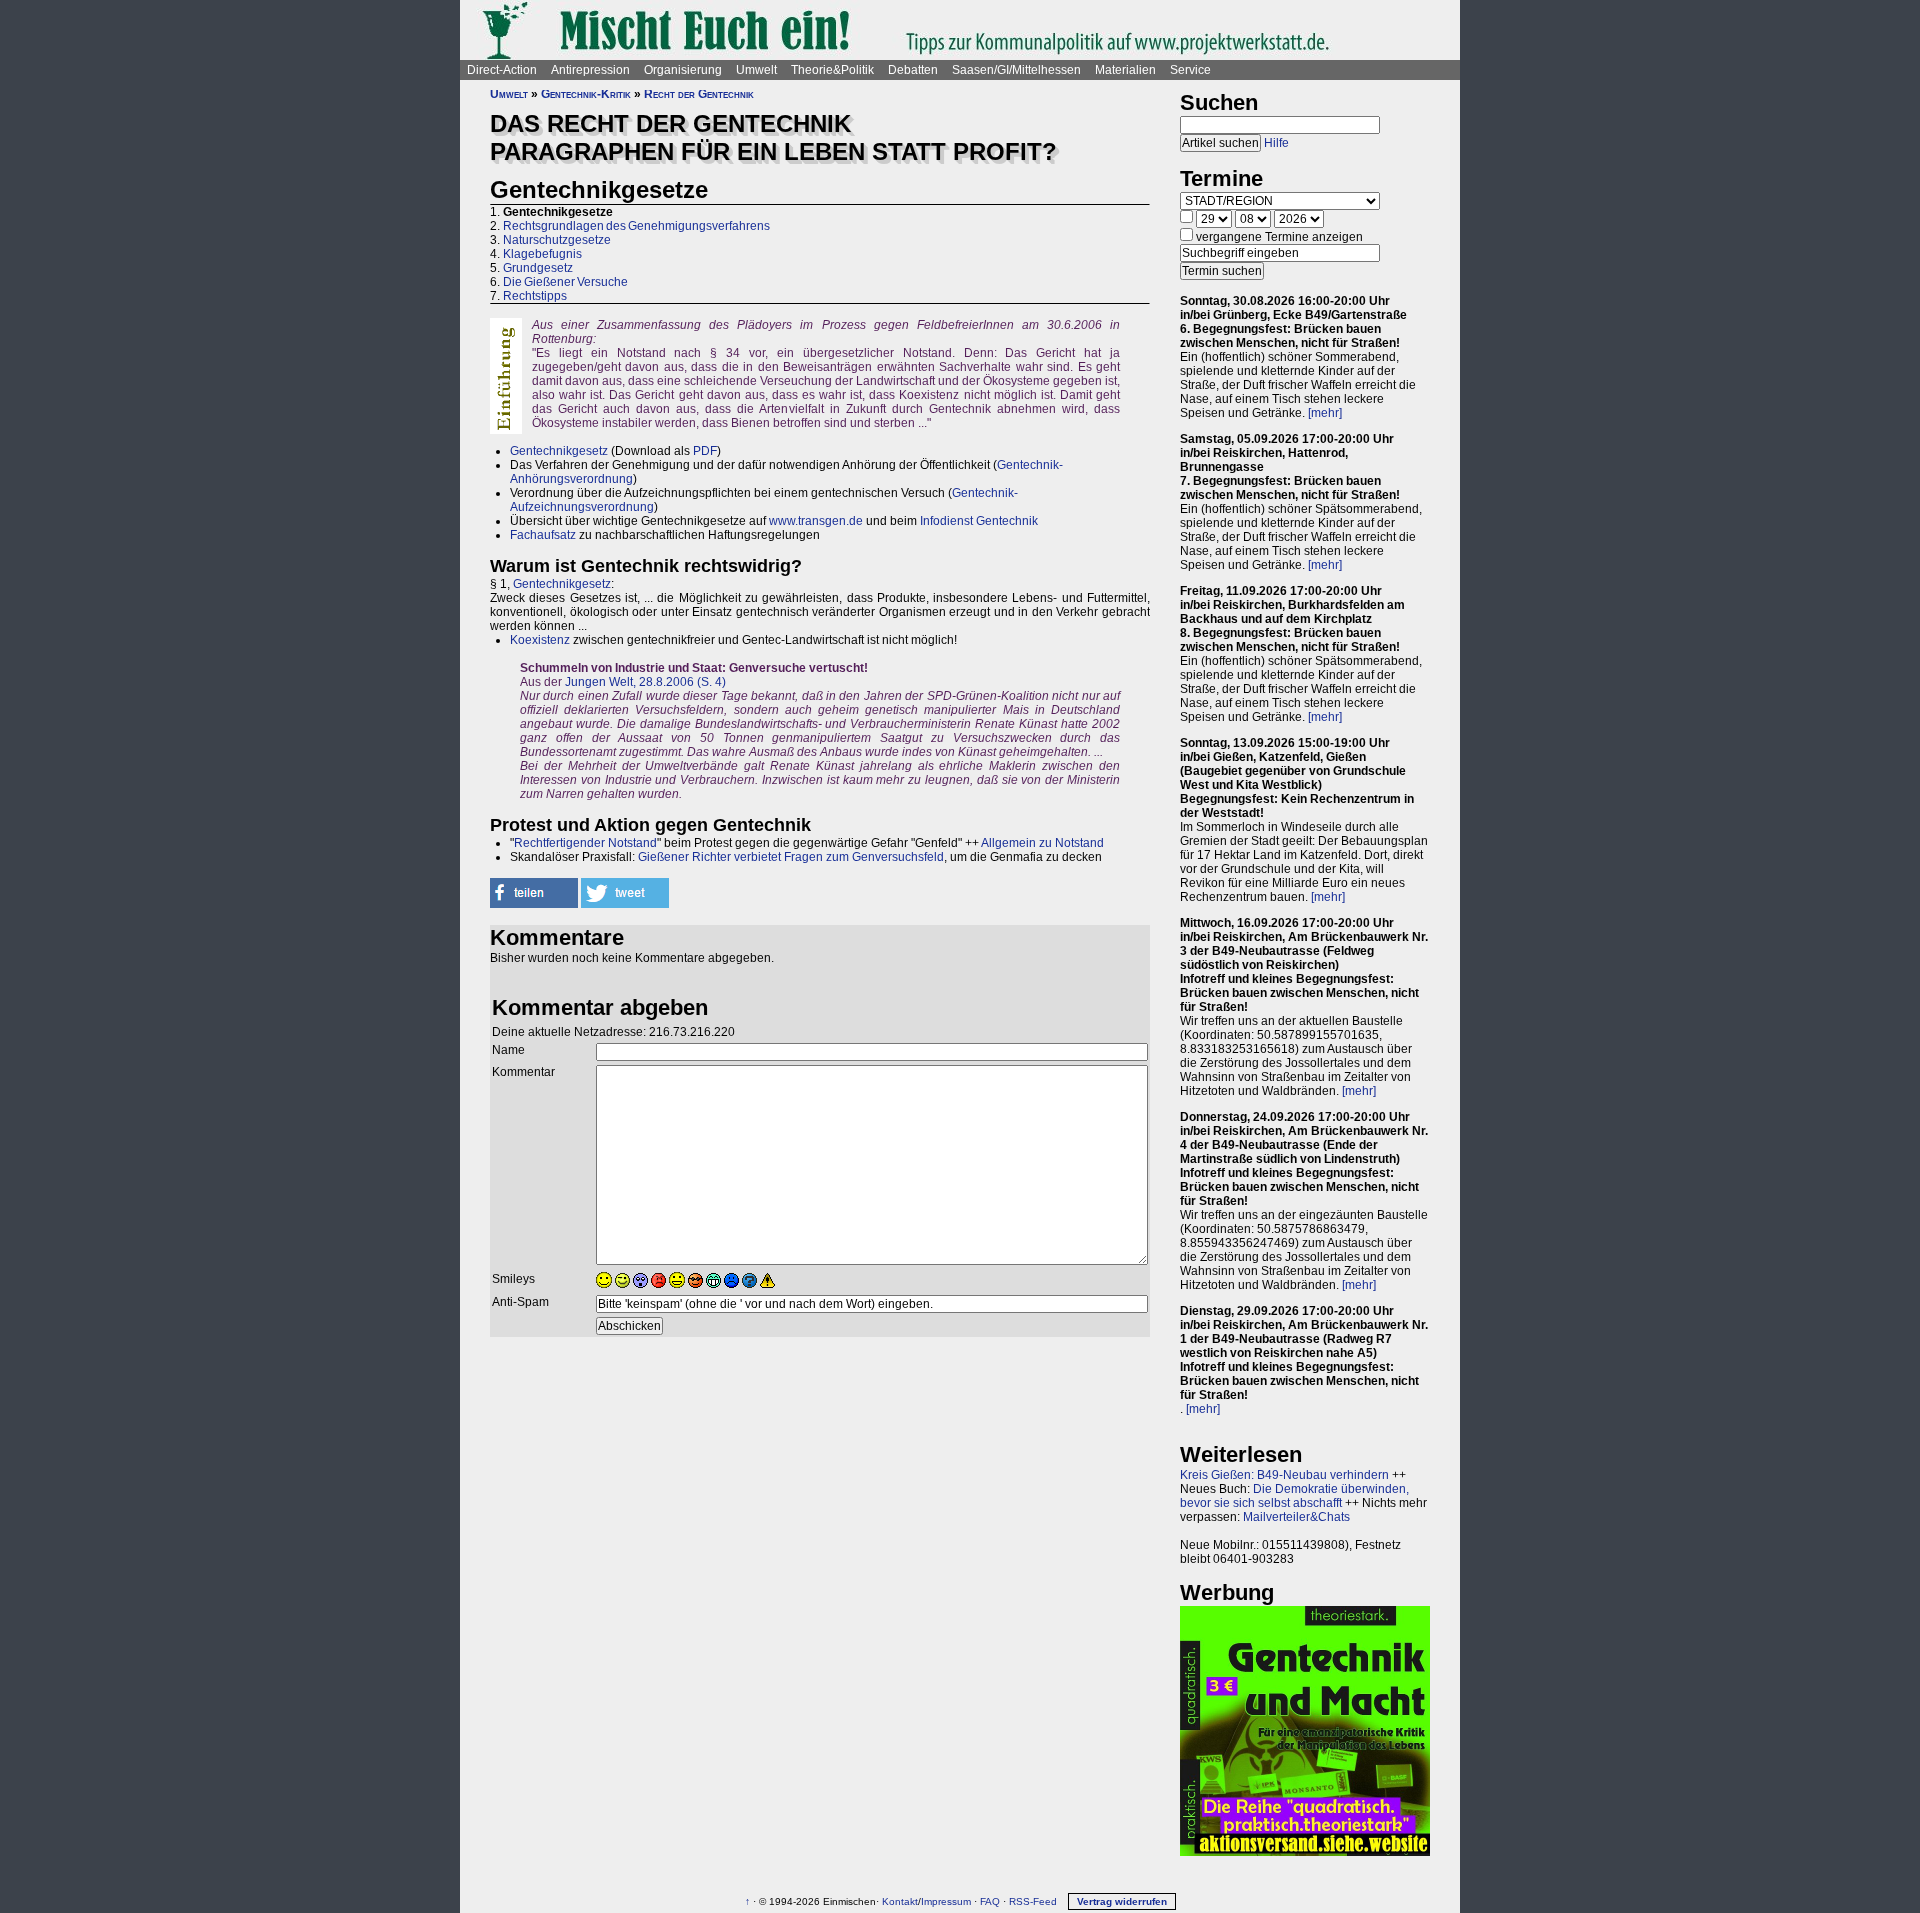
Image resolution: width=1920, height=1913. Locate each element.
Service (1190, 70)
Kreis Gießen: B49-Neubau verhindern (1284, 1475)
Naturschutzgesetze (557, 240)
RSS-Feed (1033, 1901)
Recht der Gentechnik (699, 94)
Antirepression (590, 70)
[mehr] (1325, 413)
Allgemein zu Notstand (1042, 843)
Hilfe (1276, 143)
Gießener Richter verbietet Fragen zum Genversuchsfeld (791, 857)
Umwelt (756, 70)
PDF (705, 451)
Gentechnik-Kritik (586, 94)
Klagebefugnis (542, 254)
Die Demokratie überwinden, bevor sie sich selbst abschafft (1294, 1496)
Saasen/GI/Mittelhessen (1016, 70)
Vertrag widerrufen (1122, 1901)
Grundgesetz (538, 268)
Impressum (946, 1901)
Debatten (913, 70)
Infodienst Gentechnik (979, 521)
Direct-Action (502, 70)
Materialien (1125, 70)
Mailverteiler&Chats (1296, 1517)
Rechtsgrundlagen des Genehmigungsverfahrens (636, 226)
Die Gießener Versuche (565, 282)
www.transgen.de (816, 521)
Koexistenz (540, 640)
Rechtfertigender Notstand (585, 843)
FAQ (990, 1901)
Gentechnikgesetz (559, 451)
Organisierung (683, 70)
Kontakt (900, 1901)
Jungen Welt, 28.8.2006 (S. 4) (645, 682)
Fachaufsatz (543, 535)
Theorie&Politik (832, 70)
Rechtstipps (535, 296)
